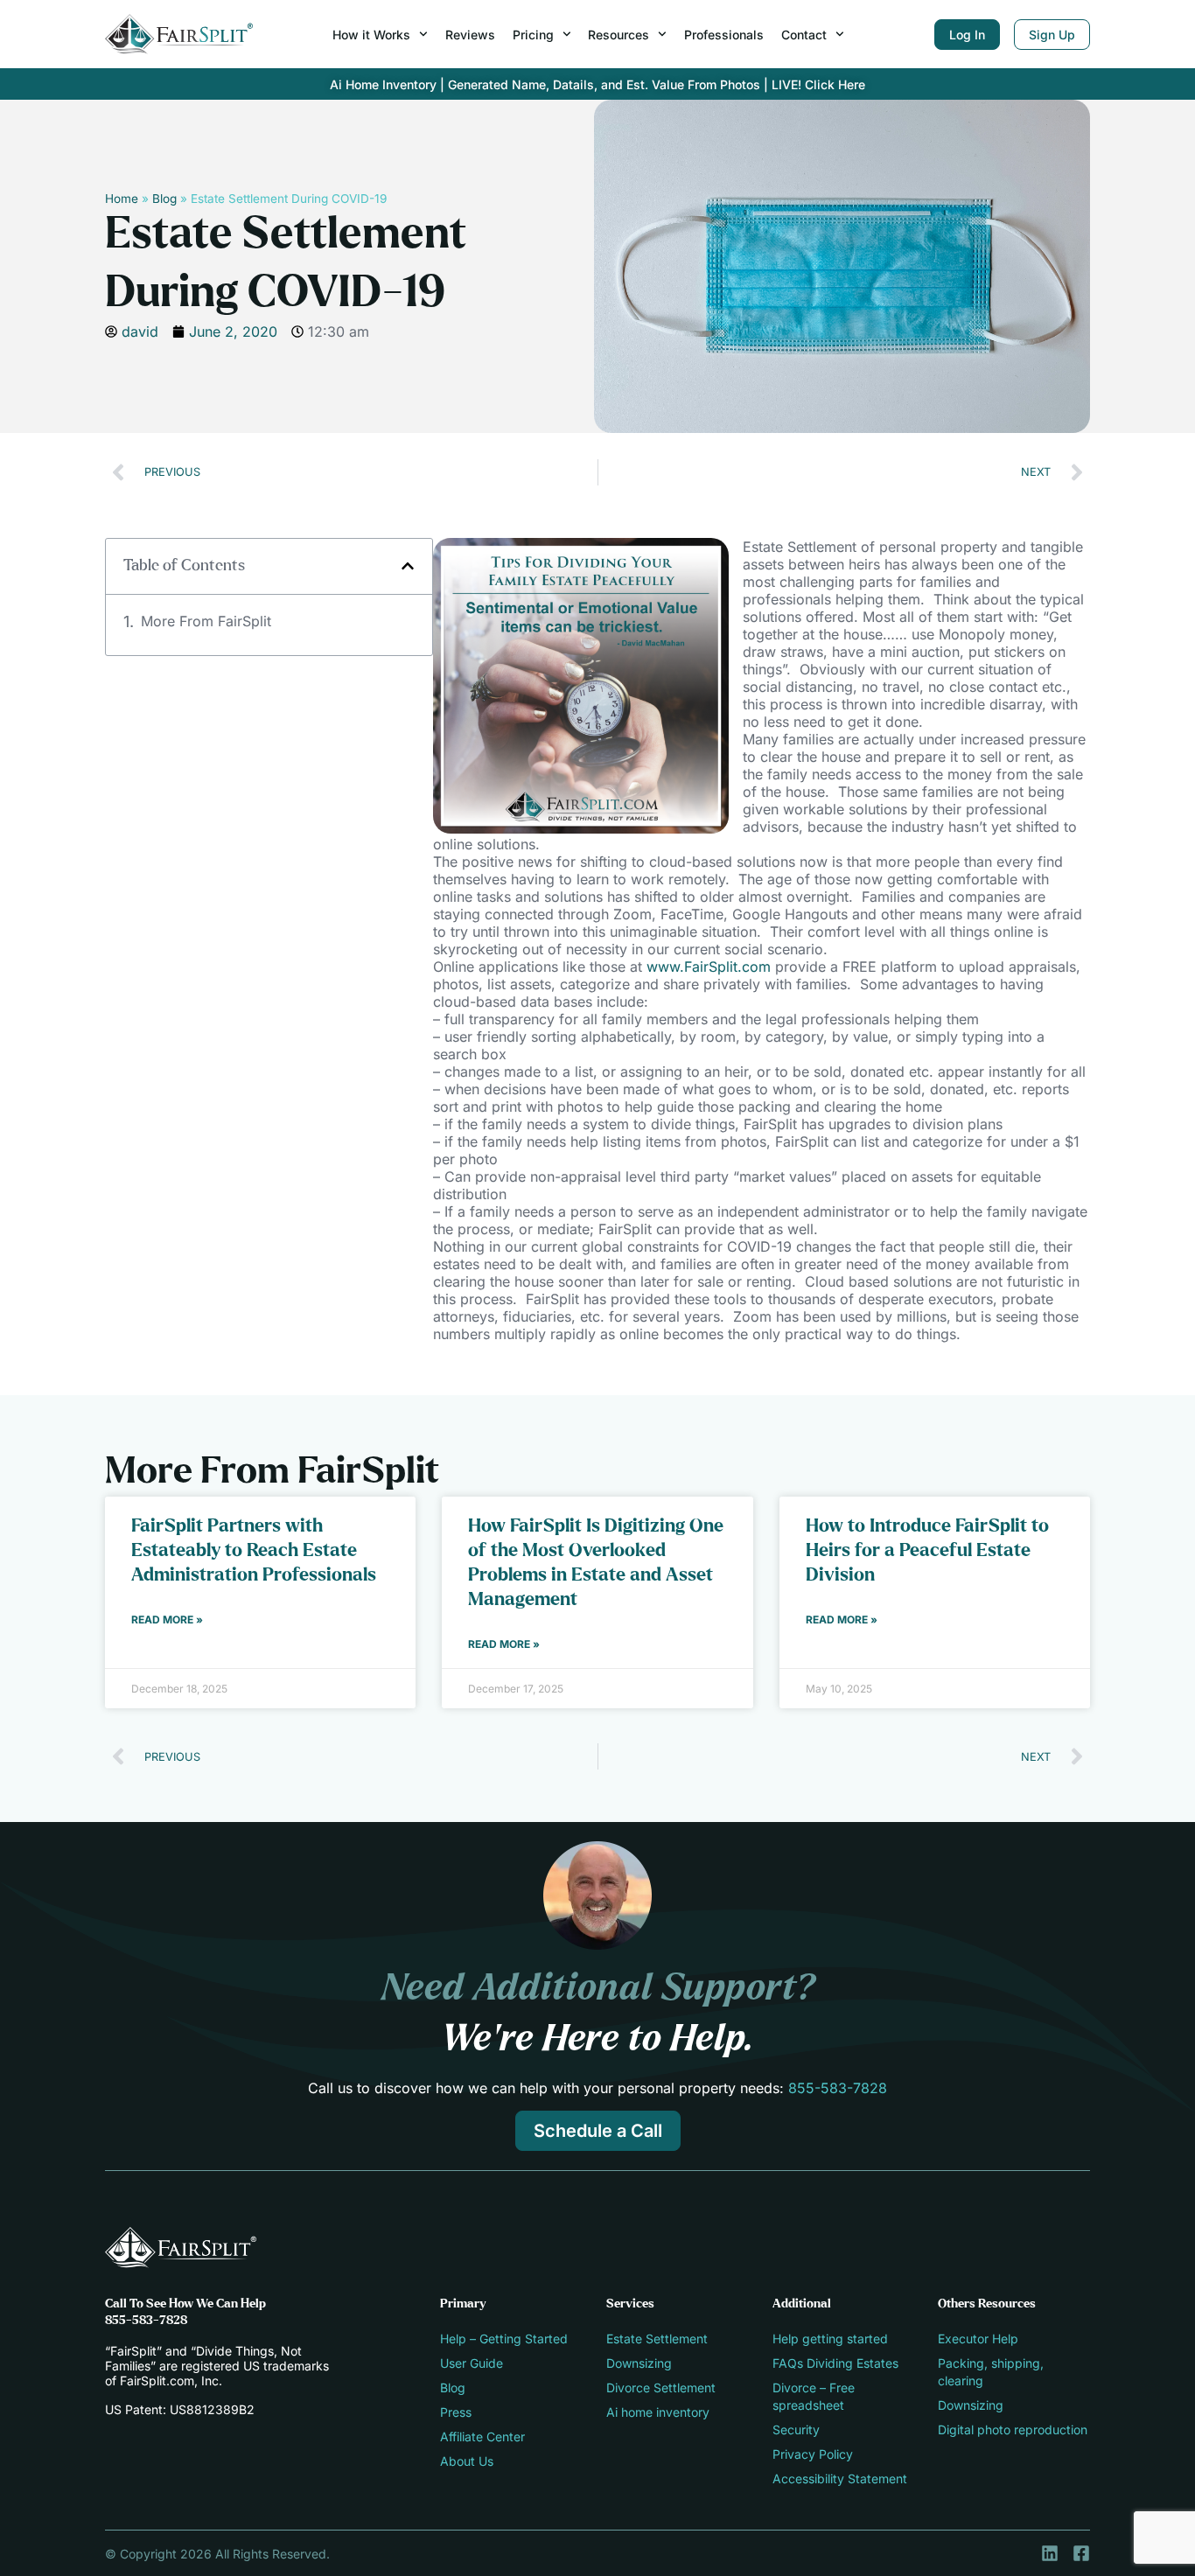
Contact (804, 35)
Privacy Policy (813, 2454)
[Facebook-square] (1081, 2553)
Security (796, 2429)
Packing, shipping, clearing (991, 2372)
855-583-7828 (838, 2088)
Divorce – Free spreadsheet (814, 2396)
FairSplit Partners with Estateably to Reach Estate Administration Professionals (254, 1550)
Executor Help (978, 2339)
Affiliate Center (482, 2436)
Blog (164, 199)
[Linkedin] (1050, 2553)
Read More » (167, 1620)
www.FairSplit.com (709, 967)
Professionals (724, 35)
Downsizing (639, 2363)
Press (456, 2412)
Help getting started (830, 2339)
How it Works (371, 35)
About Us (467, 2461)
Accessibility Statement (840, 2478)
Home (122, 199)
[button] (408, 566)
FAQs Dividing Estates (835, 2363)
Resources (618, 35)
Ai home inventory (658, 2412)
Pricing (533, 35)
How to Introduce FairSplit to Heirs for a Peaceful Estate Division (927, 1550)
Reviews (470, 35)
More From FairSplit (206, 621)
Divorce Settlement (661, 2388)
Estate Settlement (657, 2339)
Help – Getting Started (504, 2339)
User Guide (472, 2363)
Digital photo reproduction (1013, 2429)
